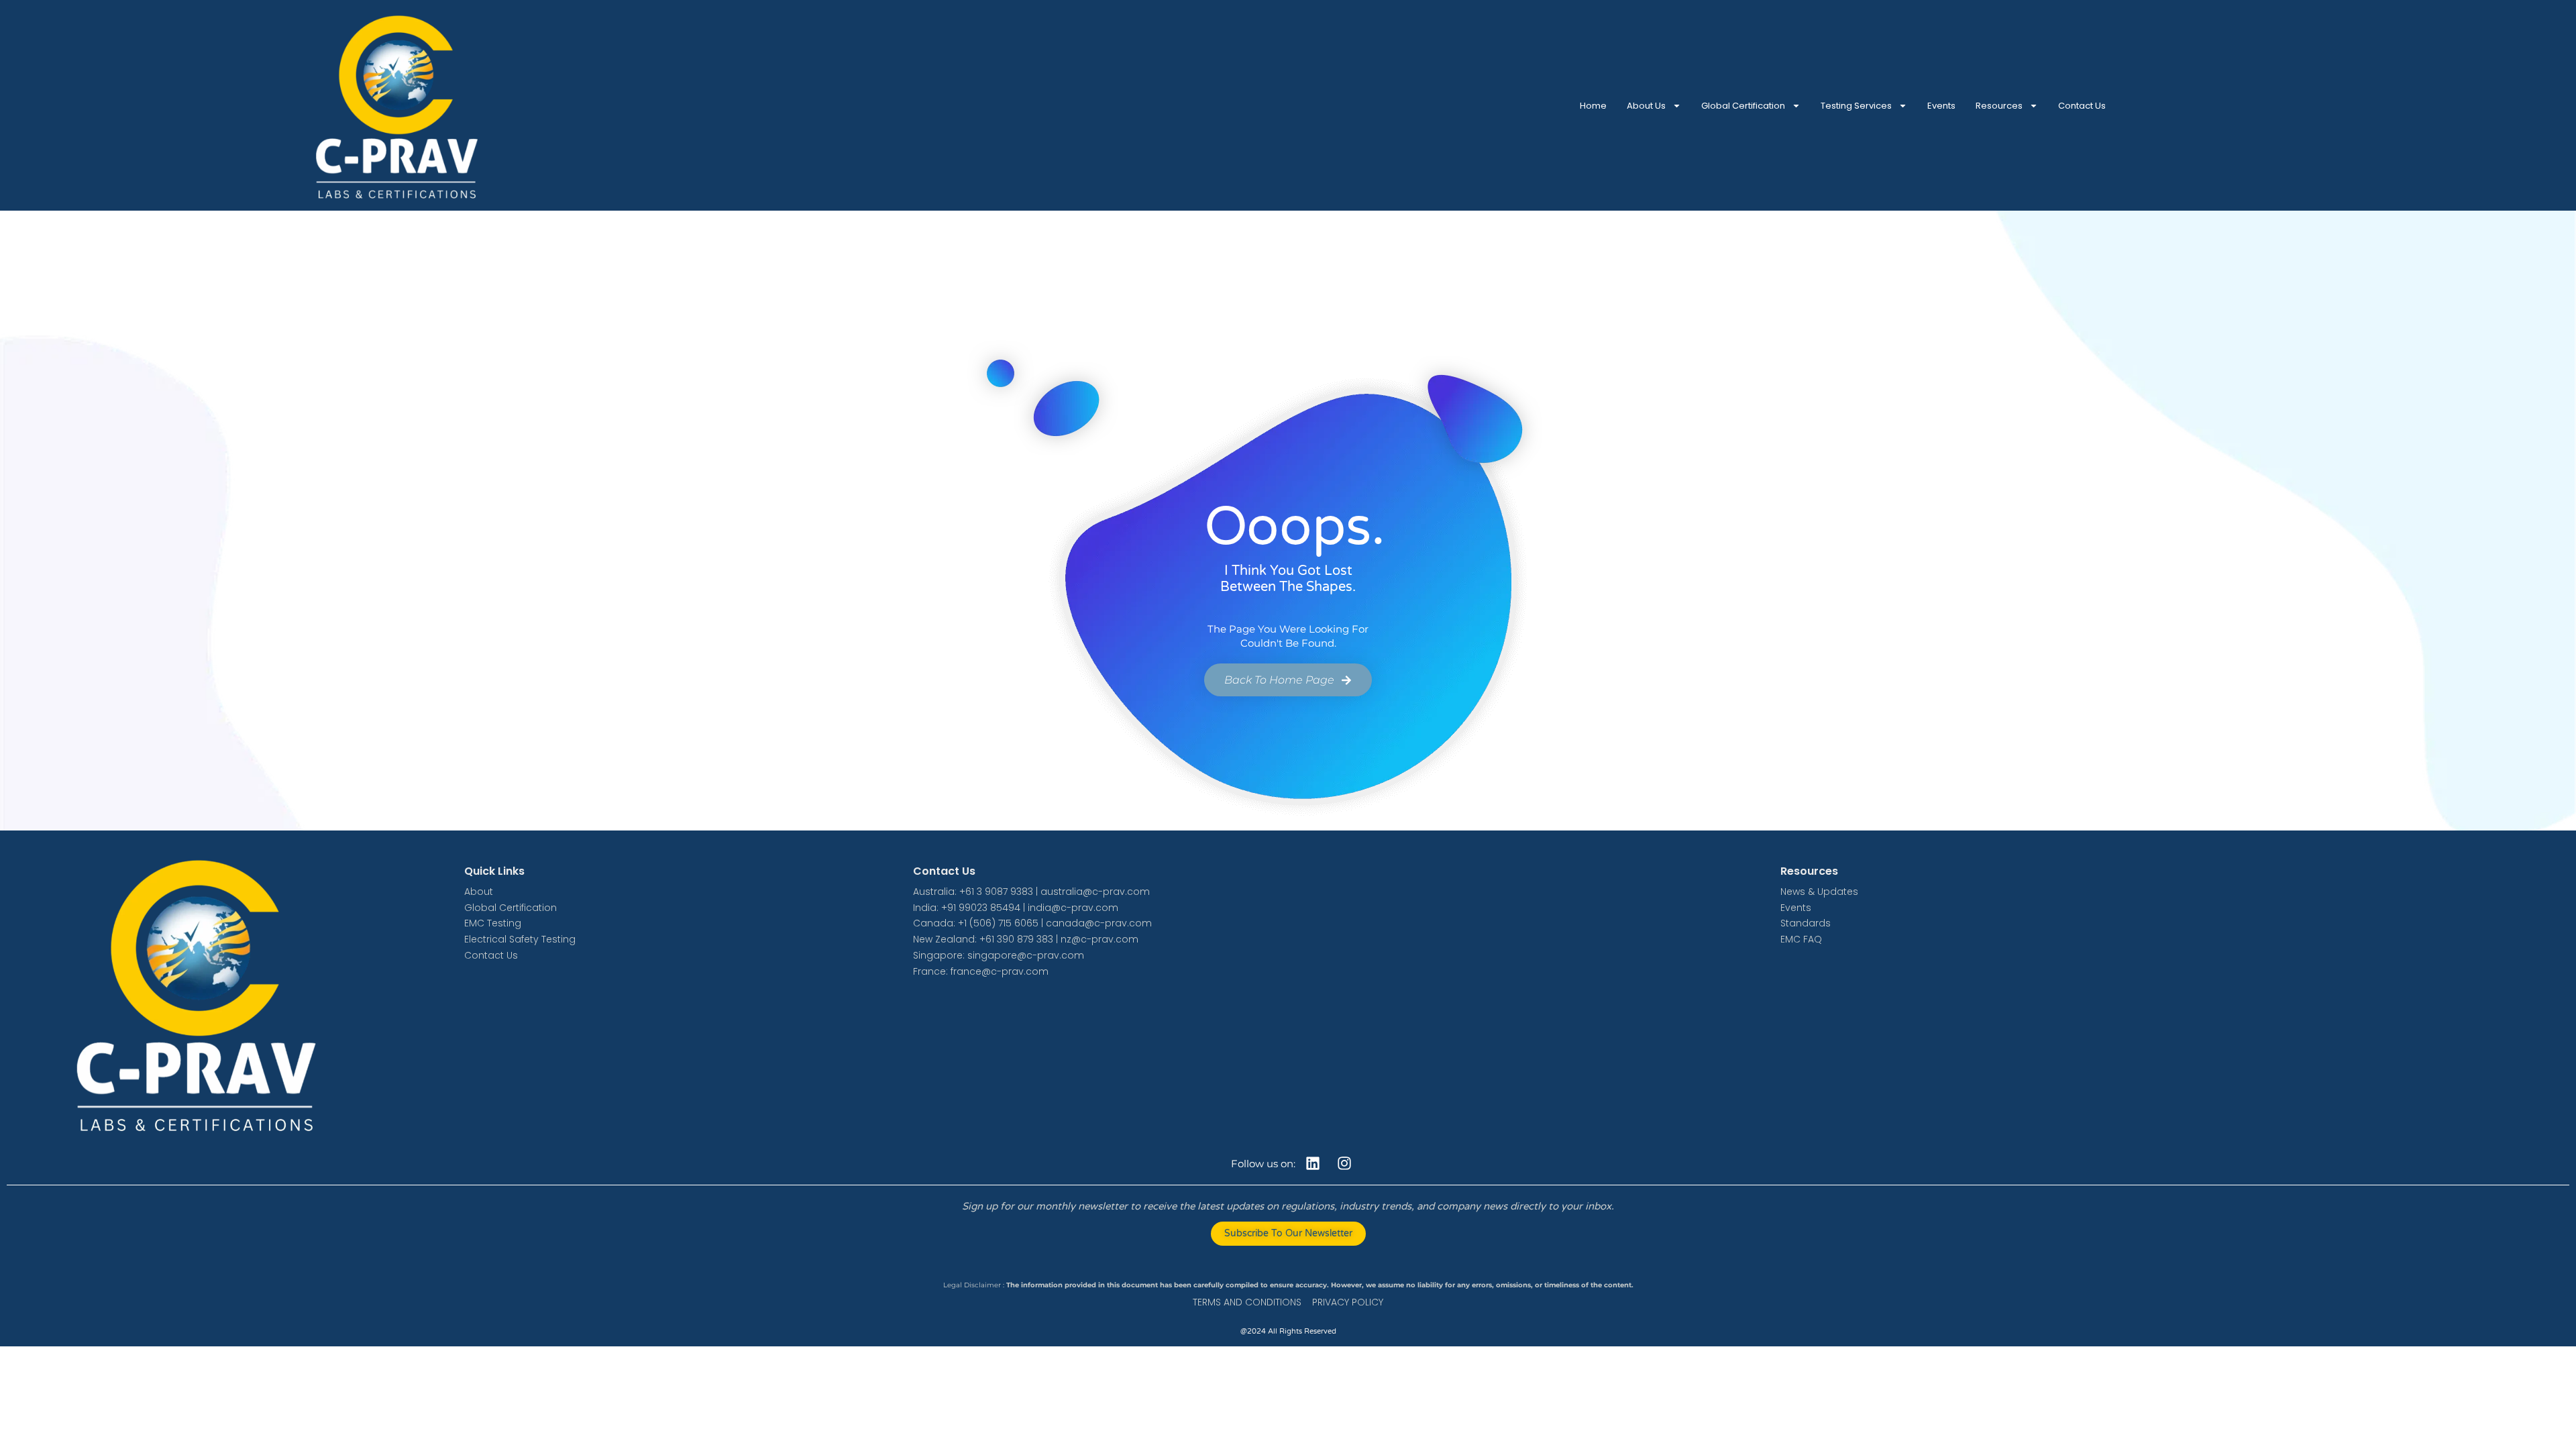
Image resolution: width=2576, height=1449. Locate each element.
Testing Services (1856, 106)
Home (1593, 106)
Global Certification (1743, 106)
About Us (1646, 106)
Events (1941, 106)
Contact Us (2082, 106)
